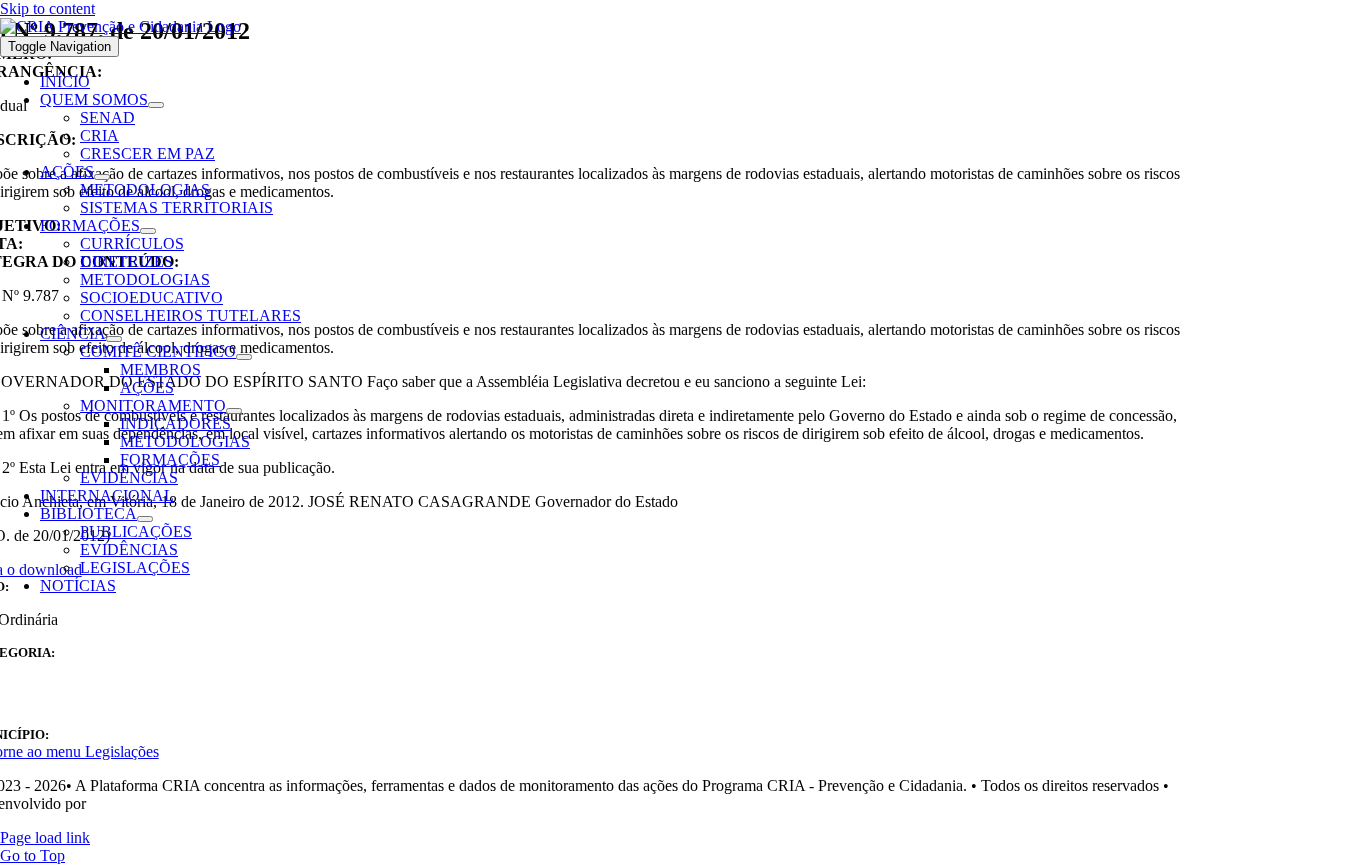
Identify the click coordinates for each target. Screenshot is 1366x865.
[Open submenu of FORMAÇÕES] (148, 231)
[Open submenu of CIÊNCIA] (114, 339)
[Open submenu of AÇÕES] (102, 177)
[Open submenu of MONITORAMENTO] (234, 411)
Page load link (45, 837)
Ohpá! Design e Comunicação (185, 803)
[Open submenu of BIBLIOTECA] (145, 519)
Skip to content (47, 8)
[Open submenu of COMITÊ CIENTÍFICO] (244, 357)
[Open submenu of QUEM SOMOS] (156, 105)
